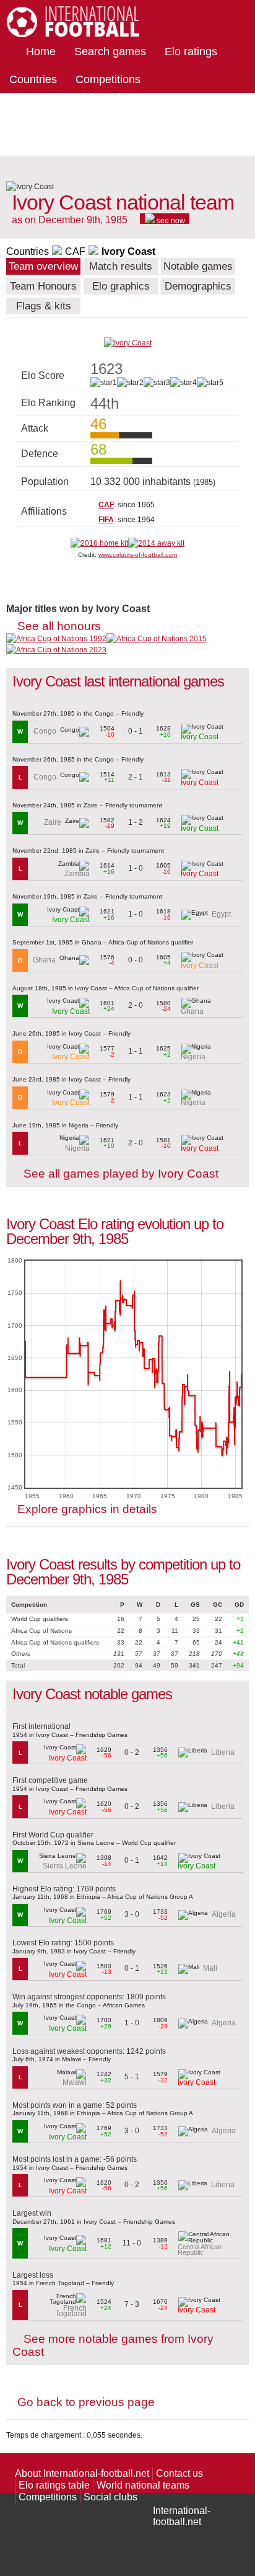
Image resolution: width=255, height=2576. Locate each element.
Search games (110, 51)
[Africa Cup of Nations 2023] (56, 650)
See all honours (59, 626)
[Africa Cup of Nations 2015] (157, 639)
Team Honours (43, 286)
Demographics (198, 286)
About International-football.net (82, 2473)
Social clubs (110, 2497)
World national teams (143, 2485)
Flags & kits (44, 306)
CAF (75, 251)
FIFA (106, 520)
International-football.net (182, 2516)
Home (41, 51)
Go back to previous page (86, 2402)
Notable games (198, 266)
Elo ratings (191, 51)
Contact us (179, 2473)
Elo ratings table (54, 2485)
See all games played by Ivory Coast (121, 1174)
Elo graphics (121, 286)
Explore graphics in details (87, 1509)
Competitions (108, 79)
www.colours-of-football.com (138, 555)
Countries (33, 79)
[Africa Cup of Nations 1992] (56, 639)
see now (170, 220)
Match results (121, 266)
